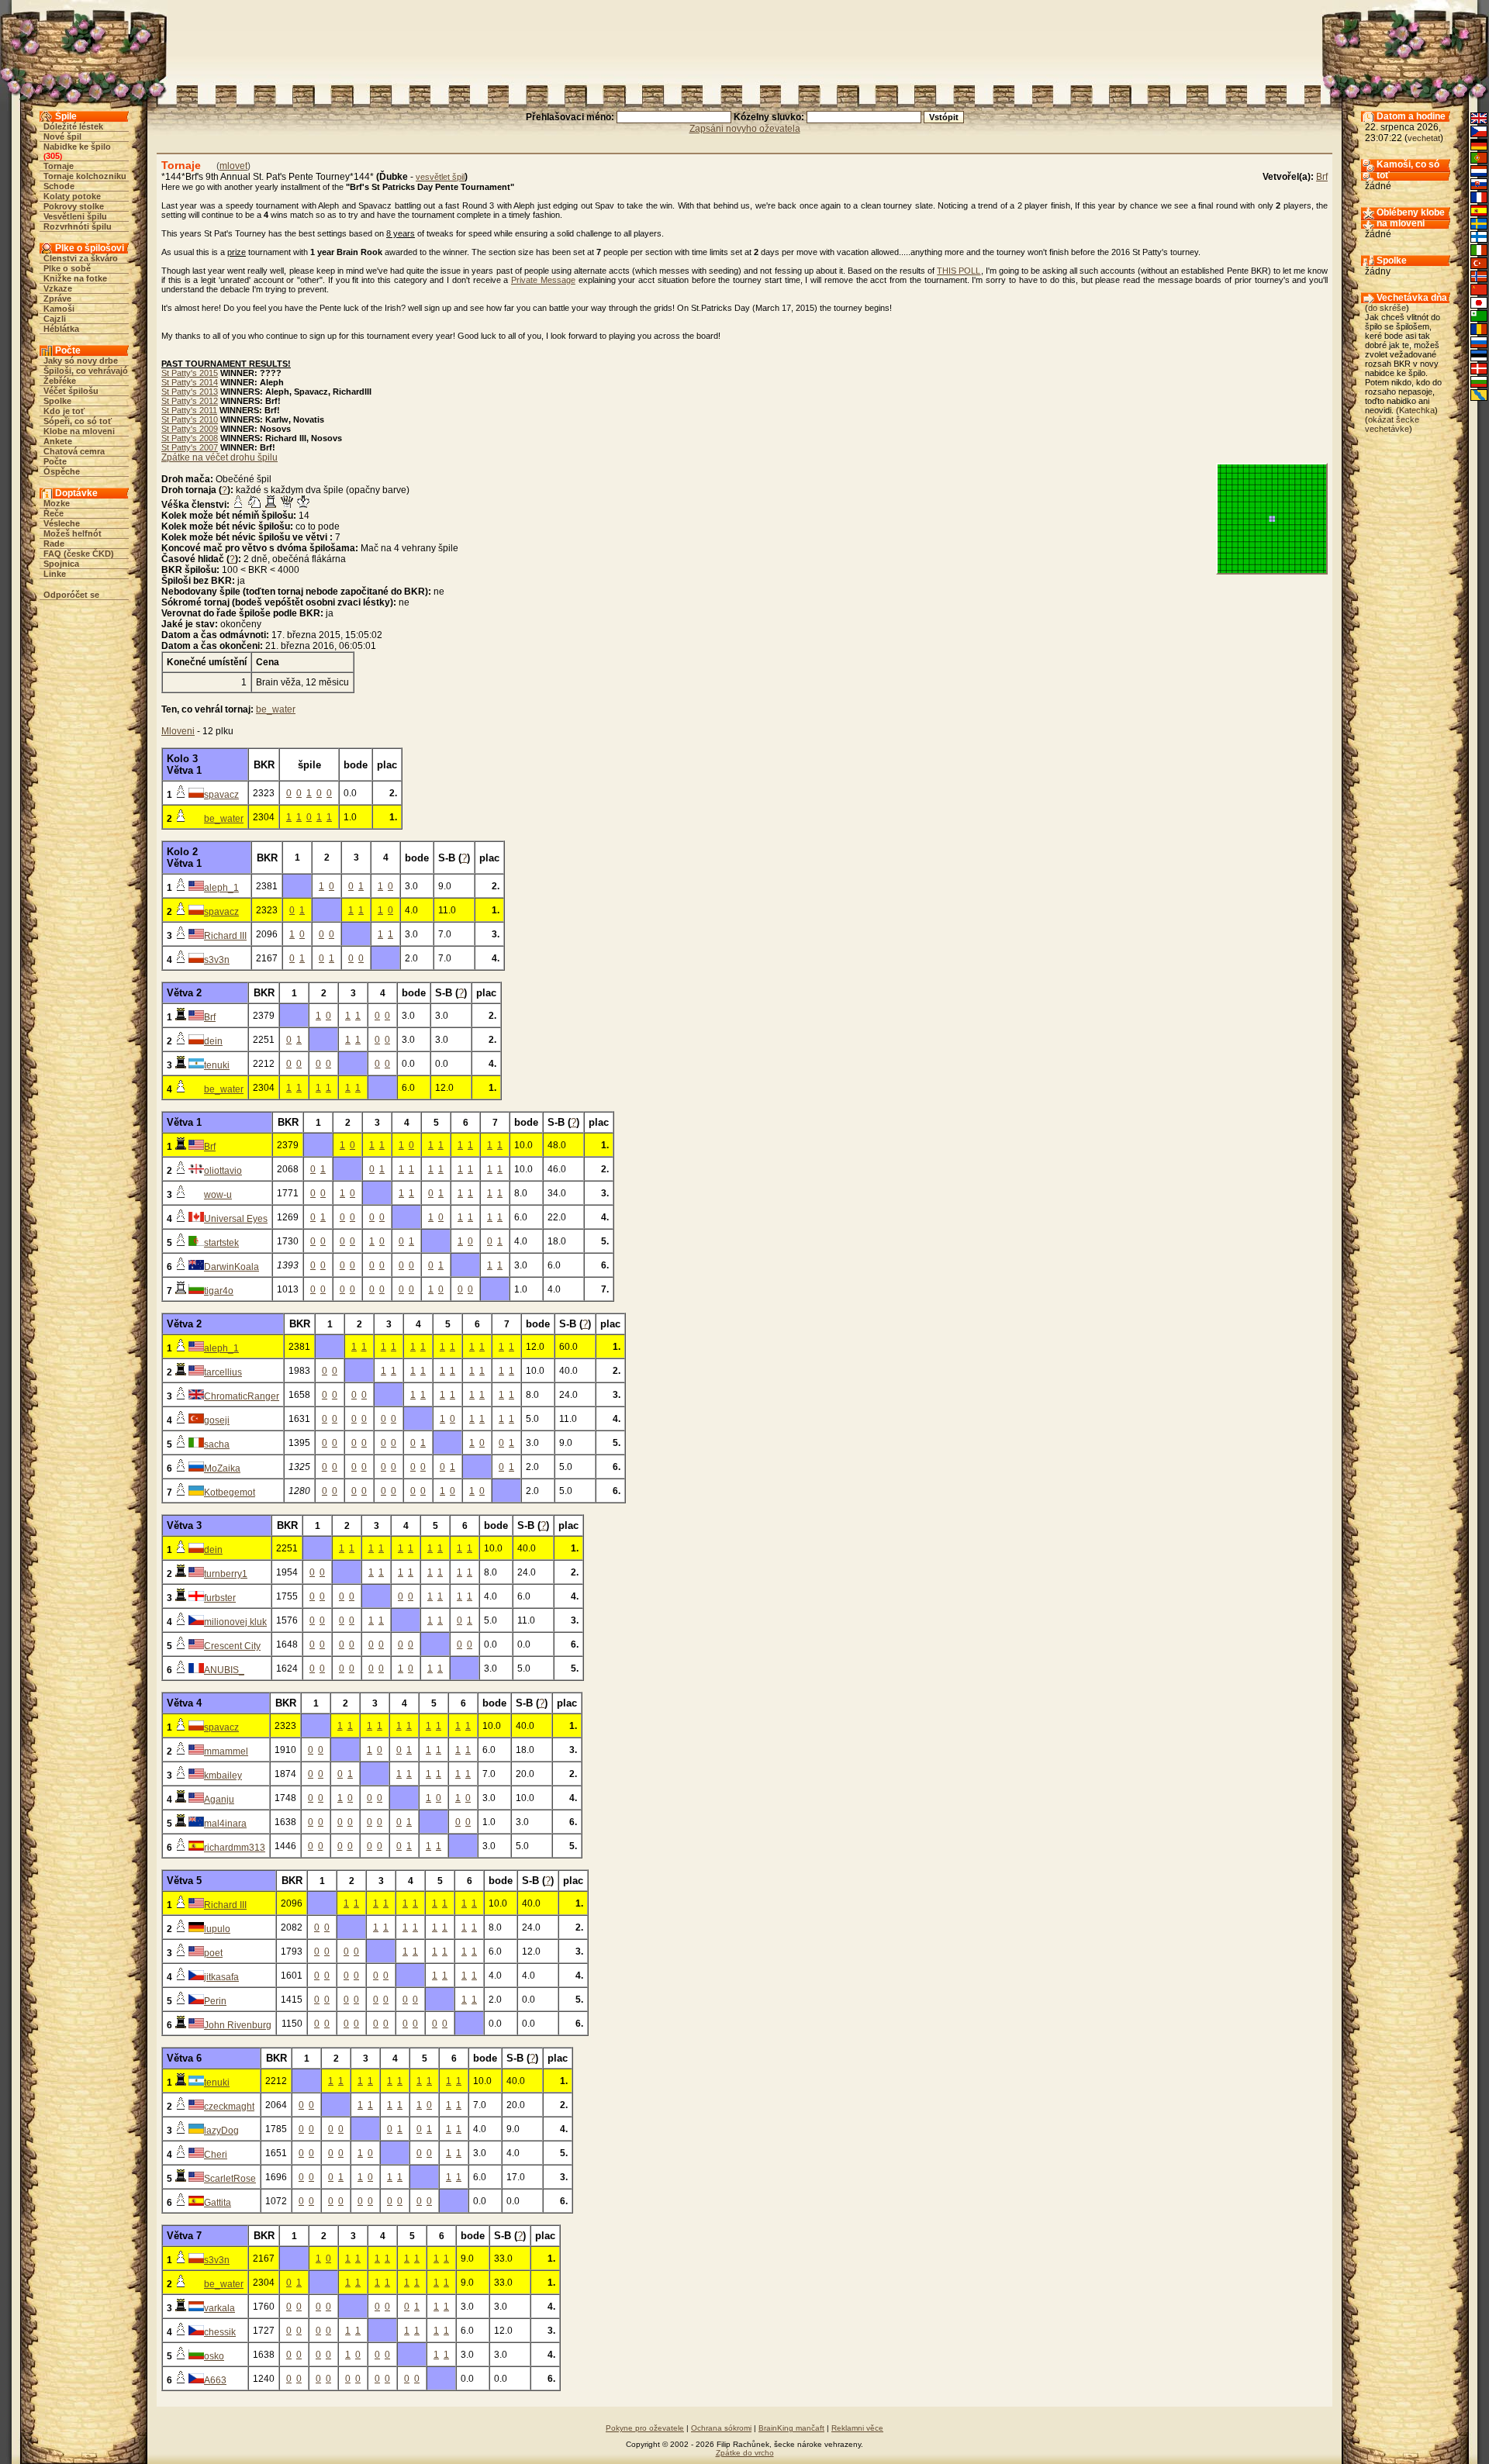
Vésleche (62, 523)
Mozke (57, 503)
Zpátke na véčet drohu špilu (219, 457)
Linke (55, 574)
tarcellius (223, 1372)
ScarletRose (230, 2179)
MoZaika (222, 1468)
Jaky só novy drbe (81, 361)
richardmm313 (235, 1848)
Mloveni (178, 731)
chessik (220, 2332)
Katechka (1417, 410)
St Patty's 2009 (190, 429)
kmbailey (223, 1776)
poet (213, 1953)
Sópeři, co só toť (78, 421)
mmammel (226, 1751)
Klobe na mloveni (79, 431)
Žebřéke (60, 381)
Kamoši (59, 309)
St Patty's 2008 (190, 438)
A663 (215, 2380)
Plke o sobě (67, 268)
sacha (217, 1444)
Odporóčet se (71, 595)
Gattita (218, 2203)
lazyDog (221, 2131)
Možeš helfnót (73, 533)
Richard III (225, 936)
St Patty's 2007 (190, 447)
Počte (55, 461)
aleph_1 (221, 888)
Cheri (216, 2155)
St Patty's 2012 (190, 401)
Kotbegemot (230, 1493)
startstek (221, 1243)
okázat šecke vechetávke (1392, 424)
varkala (219, 2308)
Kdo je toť (64, 411)
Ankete (58, 441)
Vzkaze (58, 288)
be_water (276, 709)
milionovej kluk (235, 1622)
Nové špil (62, 136)
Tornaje (59, 166)
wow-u (218, 1195)
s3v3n (217, 960)
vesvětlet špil (440, 177)
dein (213, 1041)
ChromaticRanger (242, 1396)
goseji (217, 1420)
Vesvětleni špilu (75, 216)
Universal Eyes (236, 1219)
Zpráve (57, 299)
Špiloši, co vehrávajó (86, 371)
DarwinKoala (231, 1267)
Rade (54, 544)
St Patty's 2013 (190, 392)
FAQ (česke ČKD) (79, 554)
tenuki (217, 1065)
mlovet (233, 166)
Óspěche (62, 471)
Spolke (57, 401)
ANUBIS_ (224, 1670)
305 (53, 156)
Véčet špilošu (71, 391)
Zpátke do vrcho (745, 2453)
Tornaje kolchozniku (85, 176)
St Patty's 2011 (189, 410)
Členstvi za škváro (81, 258)
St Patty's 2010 (190, 419)
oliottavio (223, 1171)
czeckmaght (229, 2107)
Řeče (54, 513)
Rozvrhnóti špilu (78, 226)
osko (214, 2356)
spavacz (221, 795)
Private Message (543, 280)
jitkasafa (221, 1977)
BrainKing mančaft (791, 2428)
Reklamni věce (857, 2428)
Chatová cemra (74, 451)
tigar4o (219, 1291)
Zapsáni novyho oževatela (745, 129)
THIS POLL (959, 271)
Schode (59, 186)
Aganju (219, 1800)
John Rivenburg (238, 2025)
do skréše (1387, 308)
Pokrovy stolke (74, 206)
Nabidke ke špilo (77, 147)
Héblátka (61, 329)
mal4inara (225, 1824)
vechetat (1424, 138)
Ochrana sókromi (721, 2428)
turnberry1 (226, 1574)
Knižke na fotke (75, 278)
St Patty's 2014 (190, 382)
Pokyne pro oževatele (645, 2428)
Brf (1322, 177)
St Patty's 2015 (190, 373)
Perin (215, 2001)
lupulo (217, 1929)
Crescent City (232, 1646)
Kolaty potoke (72, 196)
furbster (220, 1598)
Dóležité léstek (73, 126)
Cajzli (55, 319)
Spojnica (61, 564)
